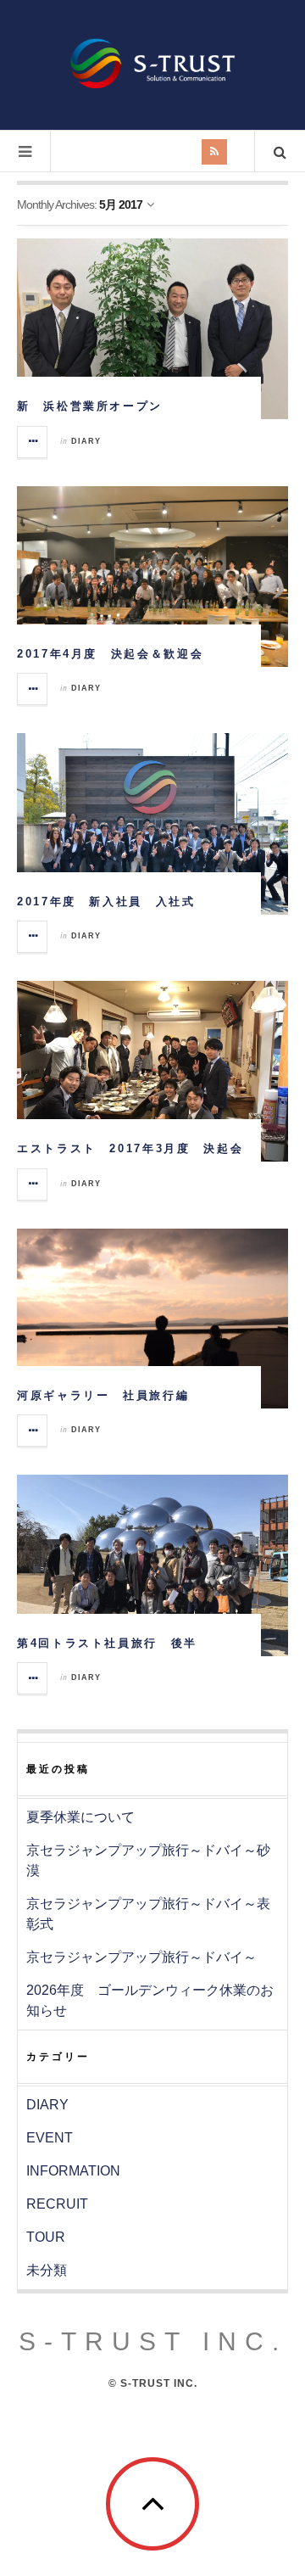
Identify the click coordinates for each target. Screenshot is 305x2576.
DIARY (86, 441)
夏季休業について (80, 1817)
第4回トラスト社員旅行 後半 (107, 1643)
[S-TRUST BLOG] (152, 63)
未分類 (47, 2270)
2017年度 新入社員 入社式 (106, 902)
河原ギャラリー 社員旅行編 (103, 1395)
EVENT (50, 2138)
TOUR (46, 2237)
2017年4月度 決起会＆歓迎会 (110, 654)
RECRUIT (57, 2204)
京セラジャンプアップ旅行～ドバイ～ (141, 1957)
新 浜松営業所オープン (90, 406)
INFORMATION (73, 2171)
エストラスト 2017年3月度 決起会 (130, 1148)
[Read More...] (33, 442)
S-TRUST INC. (153, 2341)
